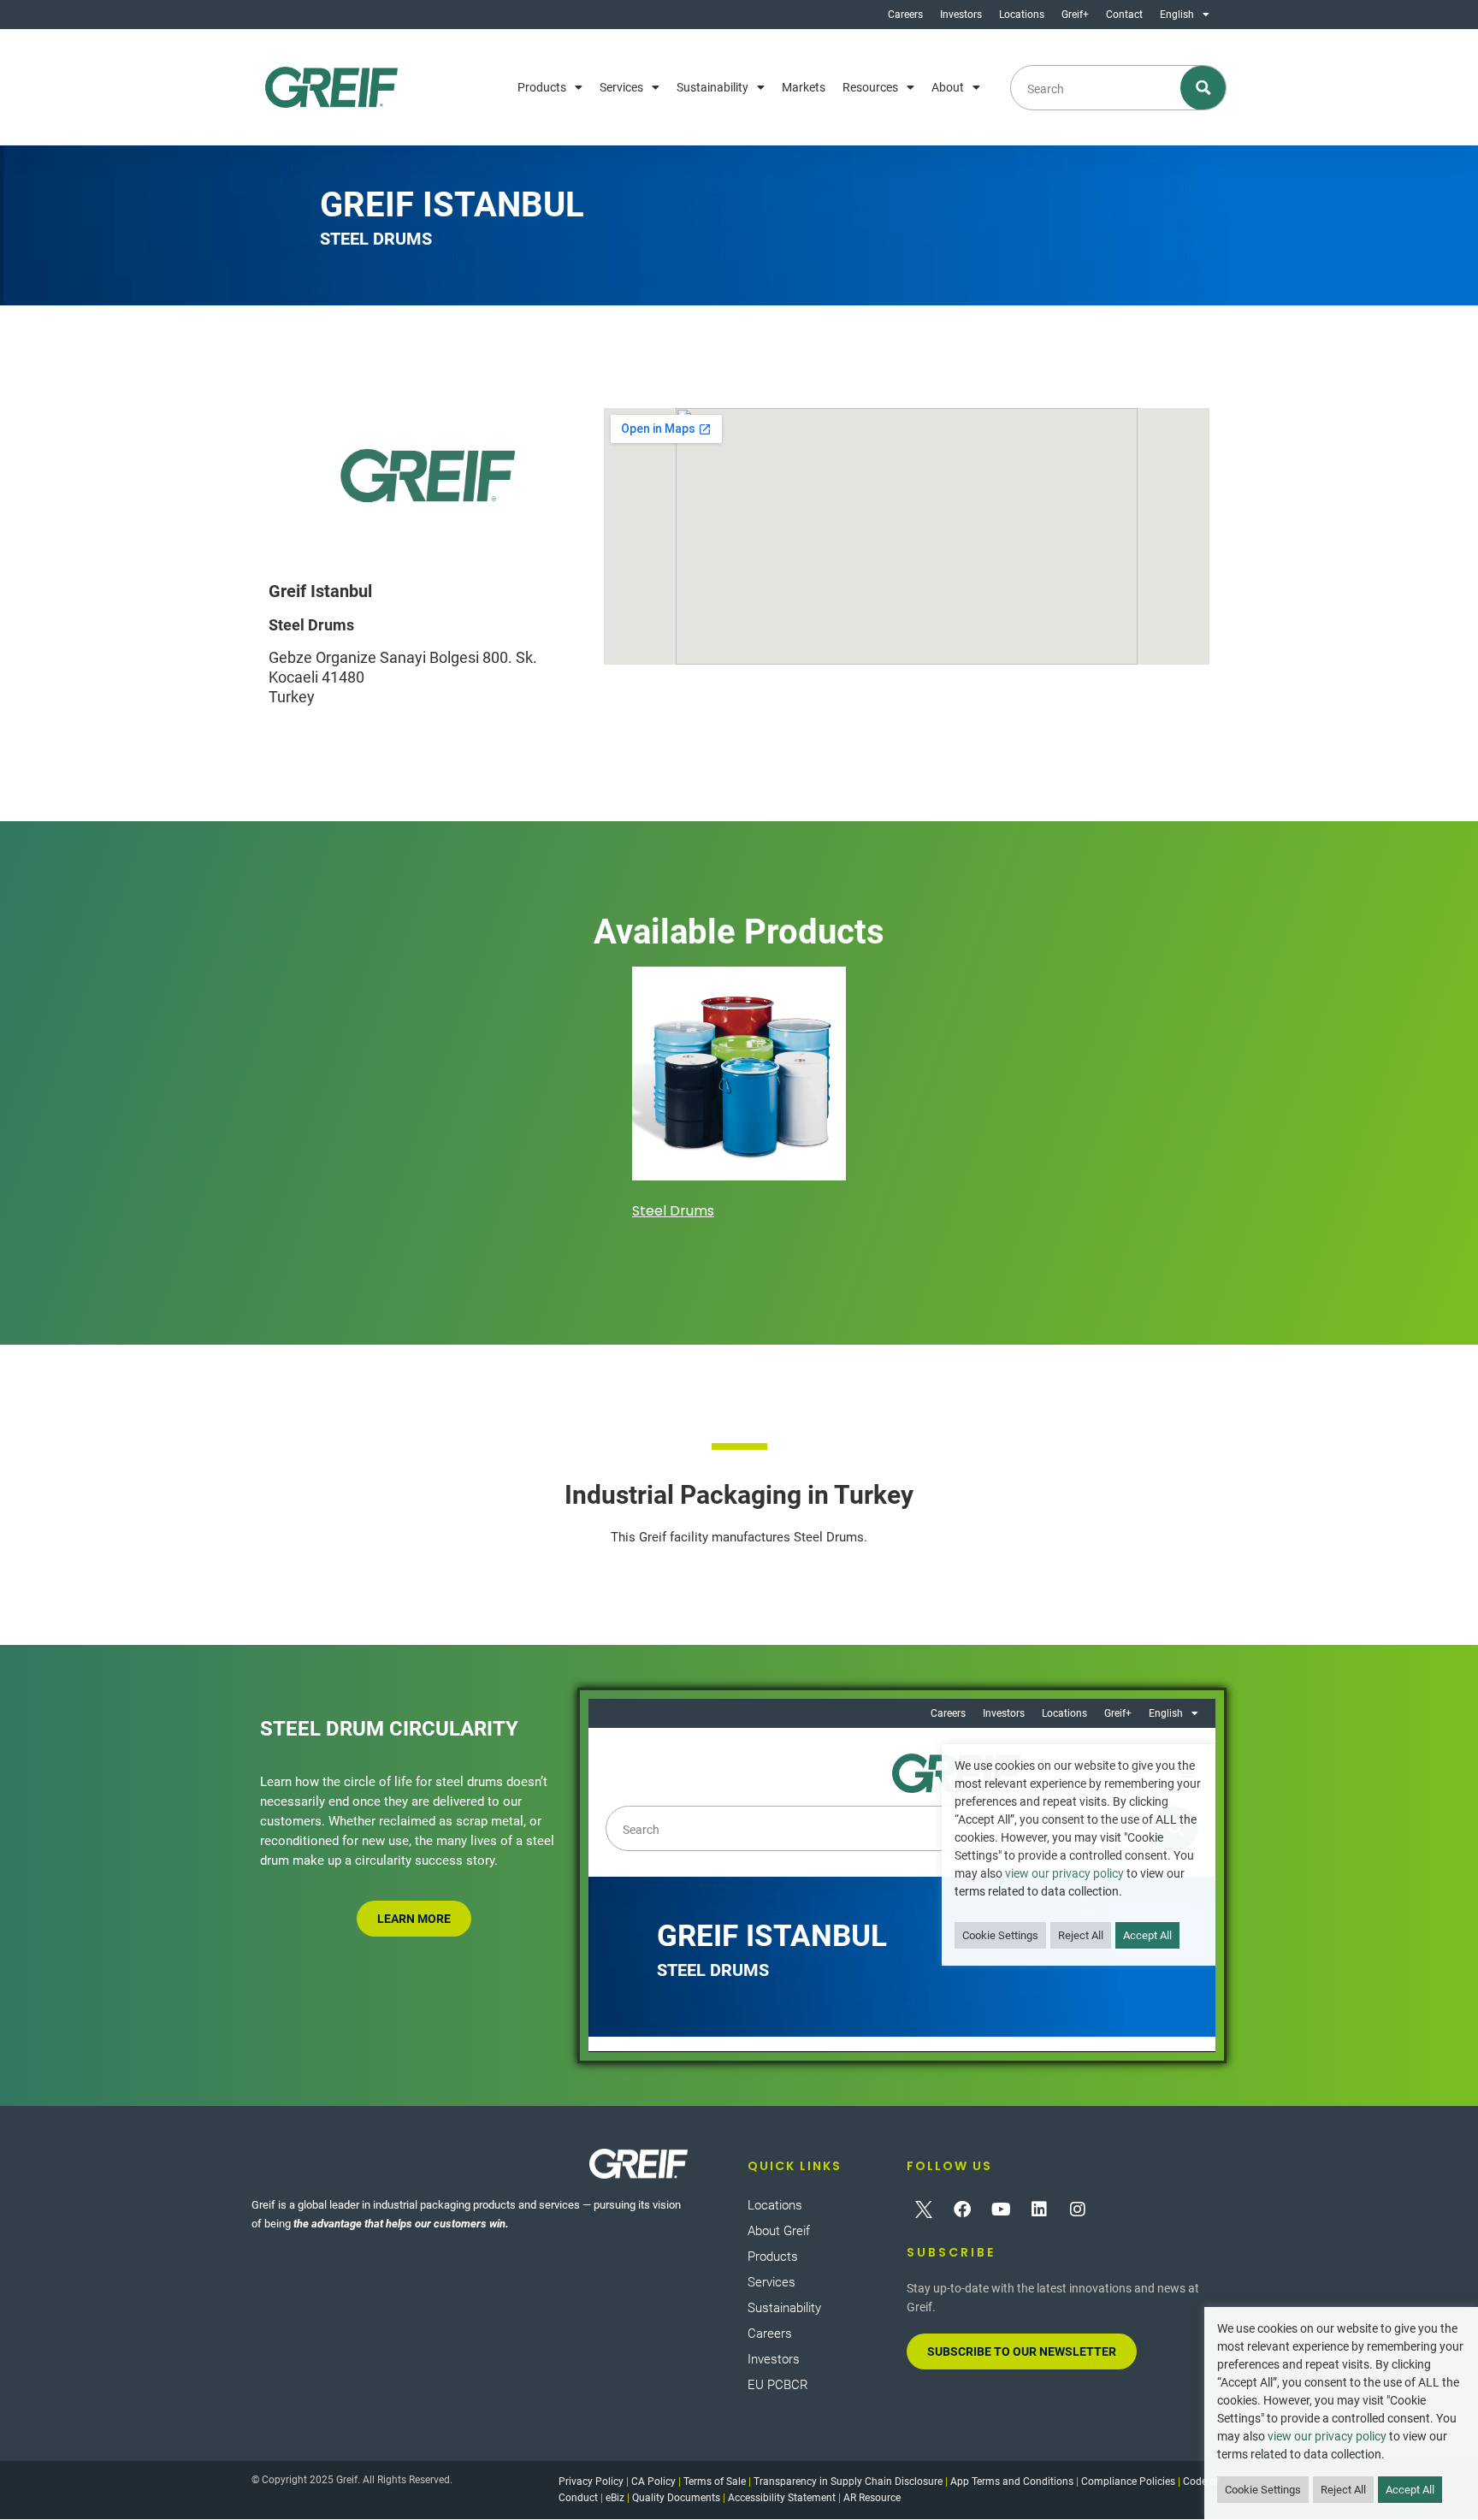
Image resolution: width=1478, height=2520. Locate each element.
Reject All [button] (1343, 2490)
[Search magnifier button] (1204, 88)
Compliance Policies (1128, 2482)
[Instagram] (1078, 2209)
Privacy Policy (591, 2482)
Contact (1124, 15)
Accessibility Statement (782, 2498)
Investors (961, 15)
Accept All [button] (1410, 2490)
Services (621, 87)
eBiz (615, 2498)
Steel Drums (673, 1211)
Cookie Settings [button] (1263, 2490)
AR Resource (872, 2498)
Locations (1022, 15)
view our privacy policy (1327, 2436)
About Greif (779, 2231)
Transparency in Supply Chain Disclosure (848, 2482)
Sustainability (712, 87)
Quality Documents (676, 2498)
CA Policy (653, 2482)
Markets (804, 87)
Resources (870, 87)
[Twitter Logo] (924, 2209)
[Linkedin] (1039, 2209)
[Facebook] (962, 2209)
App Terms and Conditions (1012, 2482)
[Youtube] (1001, 2209)
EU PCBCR (778, 2385)
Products (542, 87)
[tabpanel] (739, 1096)
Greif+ (1075, 15)
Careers (905, 15)
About (948, 87)
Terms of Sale (715, 2482)
